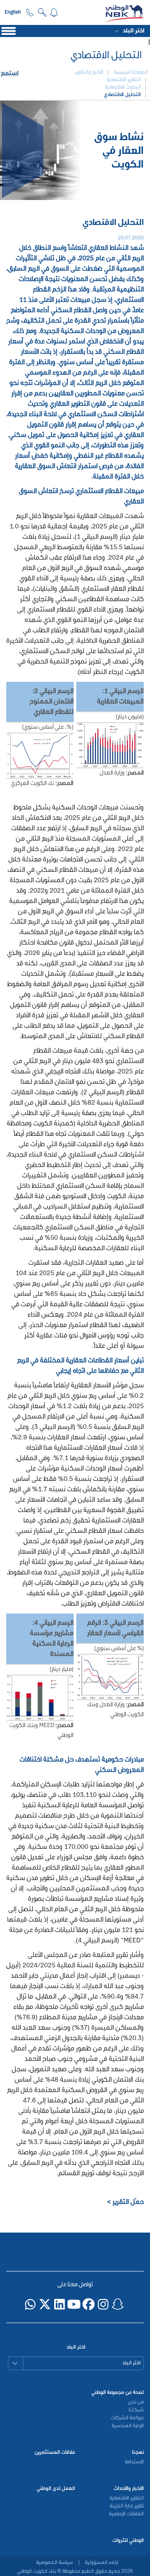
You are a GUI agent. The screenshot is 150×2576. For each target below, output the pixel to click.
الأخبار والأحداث (129, 2489)
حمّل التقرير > (125, 2202)
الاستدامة (134, 2462)
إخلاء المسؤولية (101, 2563)
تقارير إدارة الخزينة (127, 2506)
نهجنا (138, 2453)
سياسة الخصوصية (55, 2563)
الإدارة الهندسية (128, 2426)
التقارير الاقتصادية (127, 2498)
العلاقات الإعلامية (126, 2514)
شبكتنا (136, 2410)
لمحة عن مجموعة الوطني (117, 2393)
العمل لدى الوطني (56, 2489)
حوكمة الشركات (127, 2418)
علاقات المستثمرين (55, 2453)
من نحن (136, 2402)
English (13, 12)
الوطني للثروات (128, 2541)
